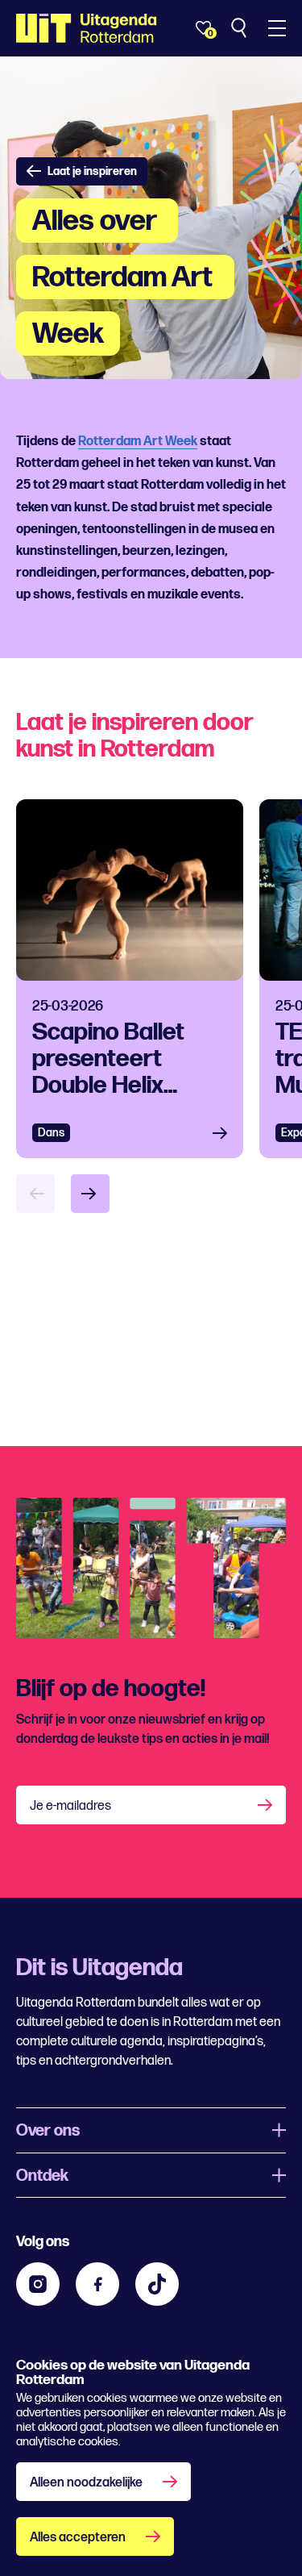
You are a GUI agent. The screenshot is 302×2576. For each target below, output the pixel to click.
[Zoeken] (240, 28)
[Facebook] (97, 2284)
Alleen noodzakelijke (86, 2483)
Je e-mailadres (70, 1806)
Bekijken (225, 1133)
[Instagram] (38, 2284)
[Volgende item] (90, 1194)
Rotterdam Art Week (138, 442)
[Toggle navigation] (277, 28)
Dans (51, 1133)
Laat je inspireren (92, 172)
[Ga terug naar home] (87, 28)
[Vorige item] (35, 1194)
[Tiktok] (157, 2284)
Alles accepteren (78, 2538)
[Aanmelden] (267, 1805)
